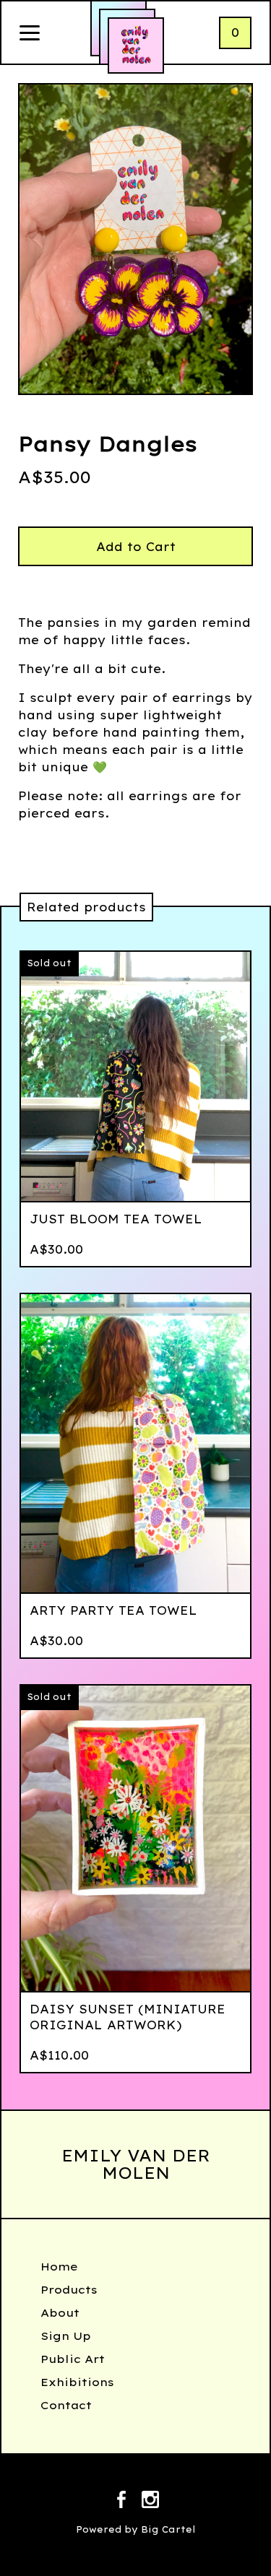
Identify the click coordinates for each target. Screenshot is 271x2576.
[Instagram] (150, 2502)
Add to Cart (136, 547)
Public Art (73, 2359)
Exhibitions (77, 2382)
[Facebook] (121, 2502)
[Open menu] (30, 34)
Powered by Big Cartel (136, 2529)
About (60, 2313)
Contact (66, 2405)
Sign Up (66, 2336)
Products (69, 2290)
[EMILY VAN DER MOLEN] (136, 45)
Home (59, 2267)
